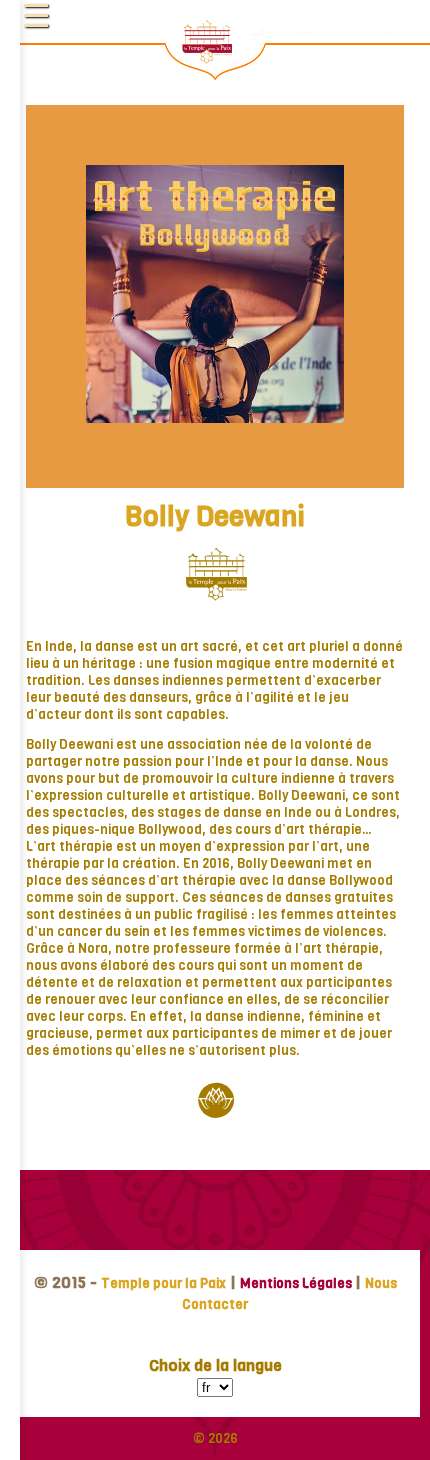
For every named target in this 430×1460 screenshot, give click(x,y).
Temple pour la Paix (163, 1283)
